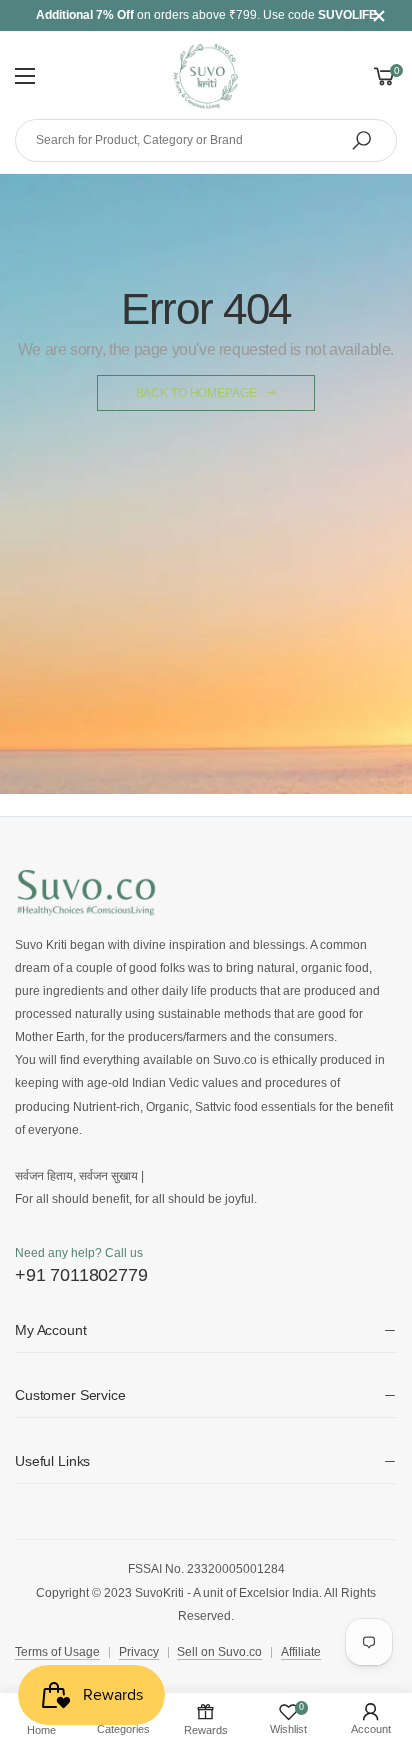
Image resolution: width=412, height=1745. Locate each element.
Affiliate (301, 1652)
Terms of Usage (57, 1652)
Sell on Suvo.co (219, 1652)
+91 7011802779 (81, 1275)
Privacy (139, 1652)
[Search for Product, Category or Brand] (362, 140)
